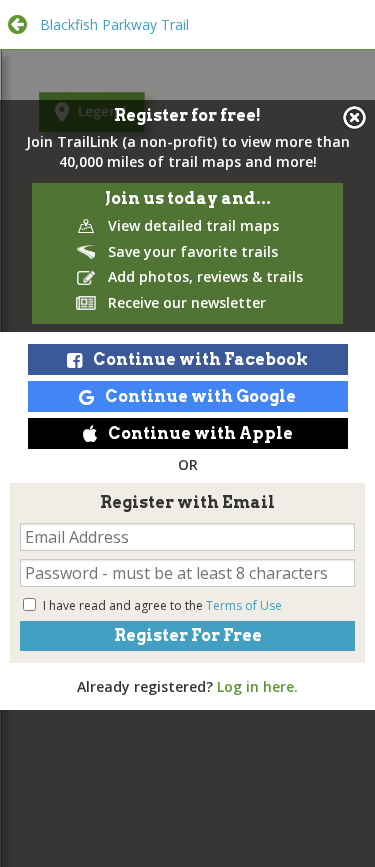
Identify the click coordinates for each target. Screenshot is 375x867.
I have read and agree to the (162, 605)
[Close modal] (354, 117)
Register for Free (188, 635)
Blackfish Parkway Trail (114, 24)
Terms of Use (244, 605)
